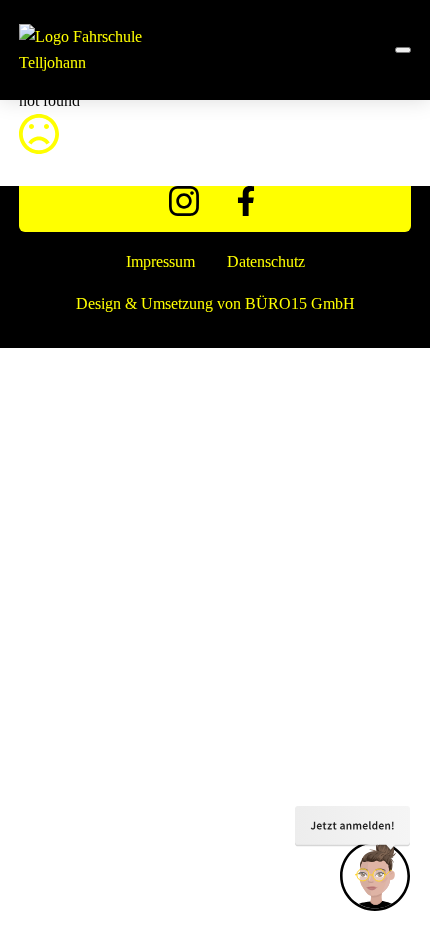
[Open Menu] (403, 50)
